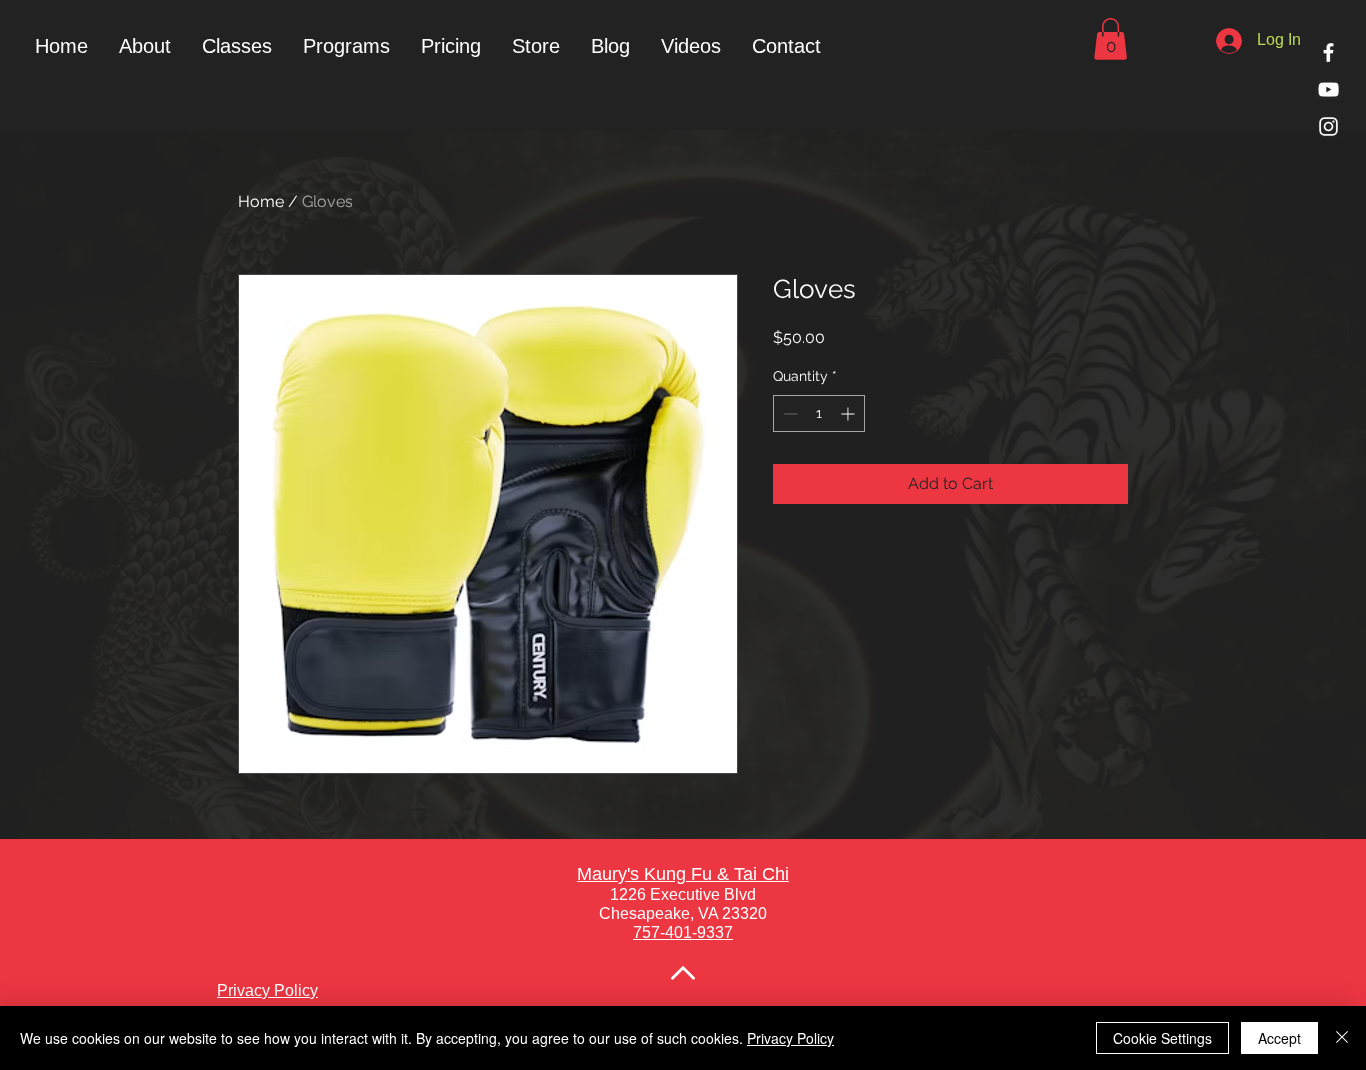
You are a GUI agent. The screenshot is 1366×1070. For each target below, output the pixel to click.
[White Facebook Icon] (1328, 52)
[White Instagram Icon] (1328, 126)
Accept (1279, 1038)
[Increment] (849, 413)
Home (261, 201)
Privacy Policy (790, 1038)
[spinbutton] (819, 413)
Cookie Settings (1162, 1038)
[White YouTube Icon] (1328, 89)
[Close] (1342, 1038)
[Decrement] (788, 413)
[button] (346, 46)
